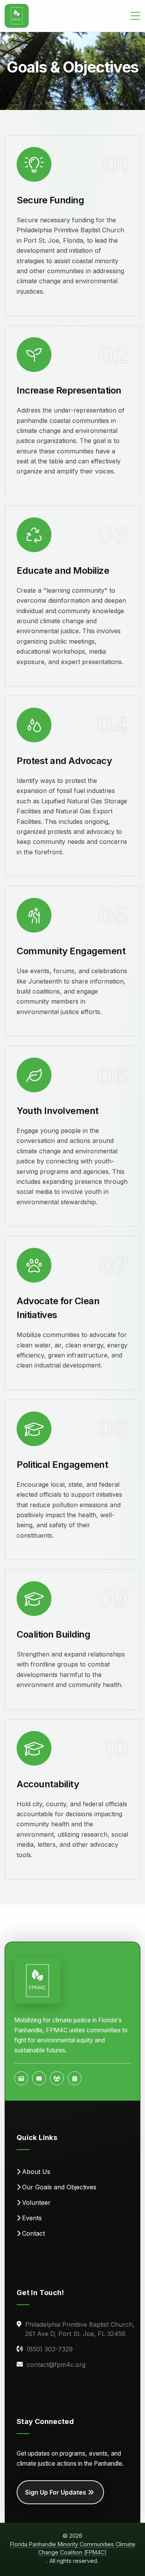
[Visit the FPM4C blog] (21, 2078)
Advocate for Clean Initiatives (58, 1308)
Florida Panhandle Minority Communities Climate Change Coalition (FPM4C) (73, 2548)
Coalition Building (53, 1634)
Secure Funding (50, 200)
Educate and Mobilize (63, 570)
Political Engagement (62, 1465)
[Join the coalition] (57, 2078)
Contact (33, 2233)
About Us (36, 2172)
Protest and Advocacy (64, 761)
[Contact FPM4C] (39, 2078)
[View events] (75, 2078)
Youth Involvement (58, 1111)
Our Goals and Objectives (59, 2187)
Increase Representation (69, 390)
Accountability (48, 1784)
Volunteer (36, 2202)
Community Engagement (71, 951)
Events (32, 2218)
